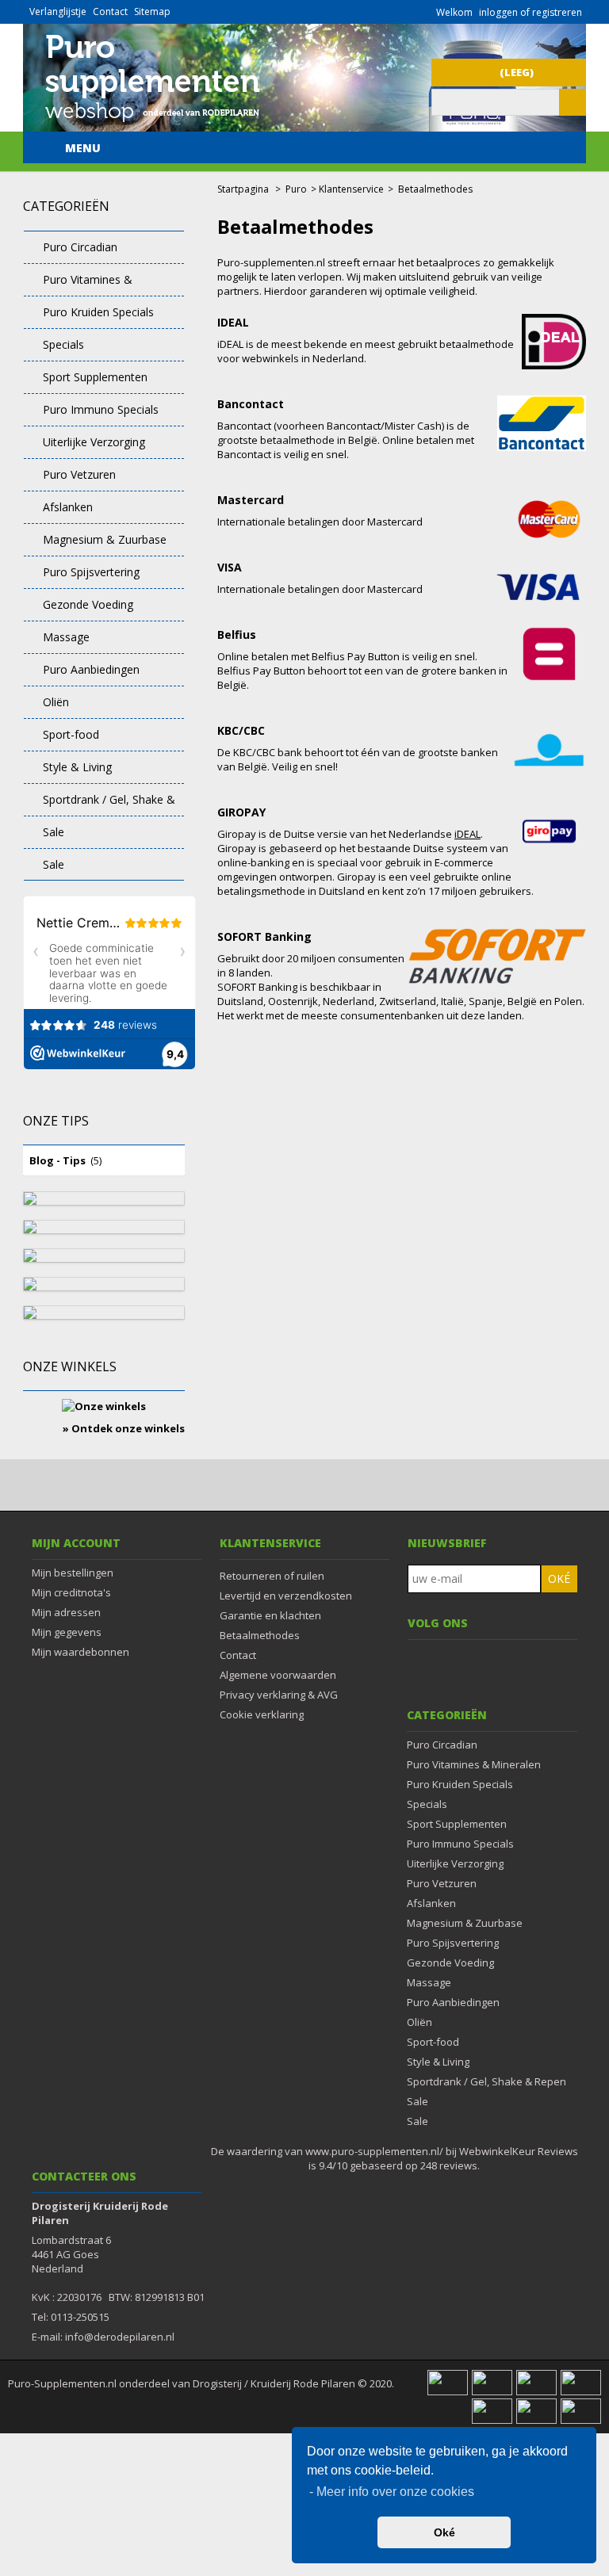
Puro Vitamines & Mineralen (78, 284)
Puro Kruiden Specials (98, 312)
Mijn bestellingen (73, 1573)
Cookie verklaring (262, 1714)
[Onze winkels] (104, 1401)
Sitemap (152, 11)
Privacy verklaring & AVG (279, 1695)
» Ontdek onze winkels (124, 1428)
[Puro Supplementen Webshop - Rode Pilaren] (152, 124)
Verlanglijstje (58, 11)
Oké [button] (444, 2532)
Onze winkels (70, 1366)
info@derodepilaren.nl (120, 2337)
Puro (296, 189)
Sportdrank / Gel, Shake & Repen (100, 804)
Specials (63, 344)
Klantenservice (351, 189)
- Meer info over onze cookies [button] (392, 2492)
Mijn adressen (66, 1612)
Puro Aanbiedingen (91, 669)
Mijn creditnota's (71, 1592)
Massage (66, 637)
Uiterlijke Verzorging (94, 442)
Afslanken (68, 507)
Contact (110, 11)
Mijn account (76, 1543)
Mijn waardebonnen (80, 1652)
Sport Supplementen (95, 377)
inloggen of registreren (530, 12)
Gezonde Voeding (88, 604)
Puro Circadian (80, 247)
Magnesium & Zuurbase (105, 539)
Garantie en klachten (270, 1615)
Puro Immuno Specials (101, 409)
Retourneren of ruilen (272, 1576)
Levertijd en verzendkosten (286, 1596)
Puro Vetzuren (79, 474)
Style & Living (77, 767)
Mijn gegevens (67, 1632)
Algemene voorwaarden (278, 1675)
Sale (54, 832)
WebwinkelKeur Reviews (519, 2151)
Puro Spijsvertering (91, 572)
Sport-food (71, 734)
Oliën (56, 702)
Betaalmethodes (260, 1635)
